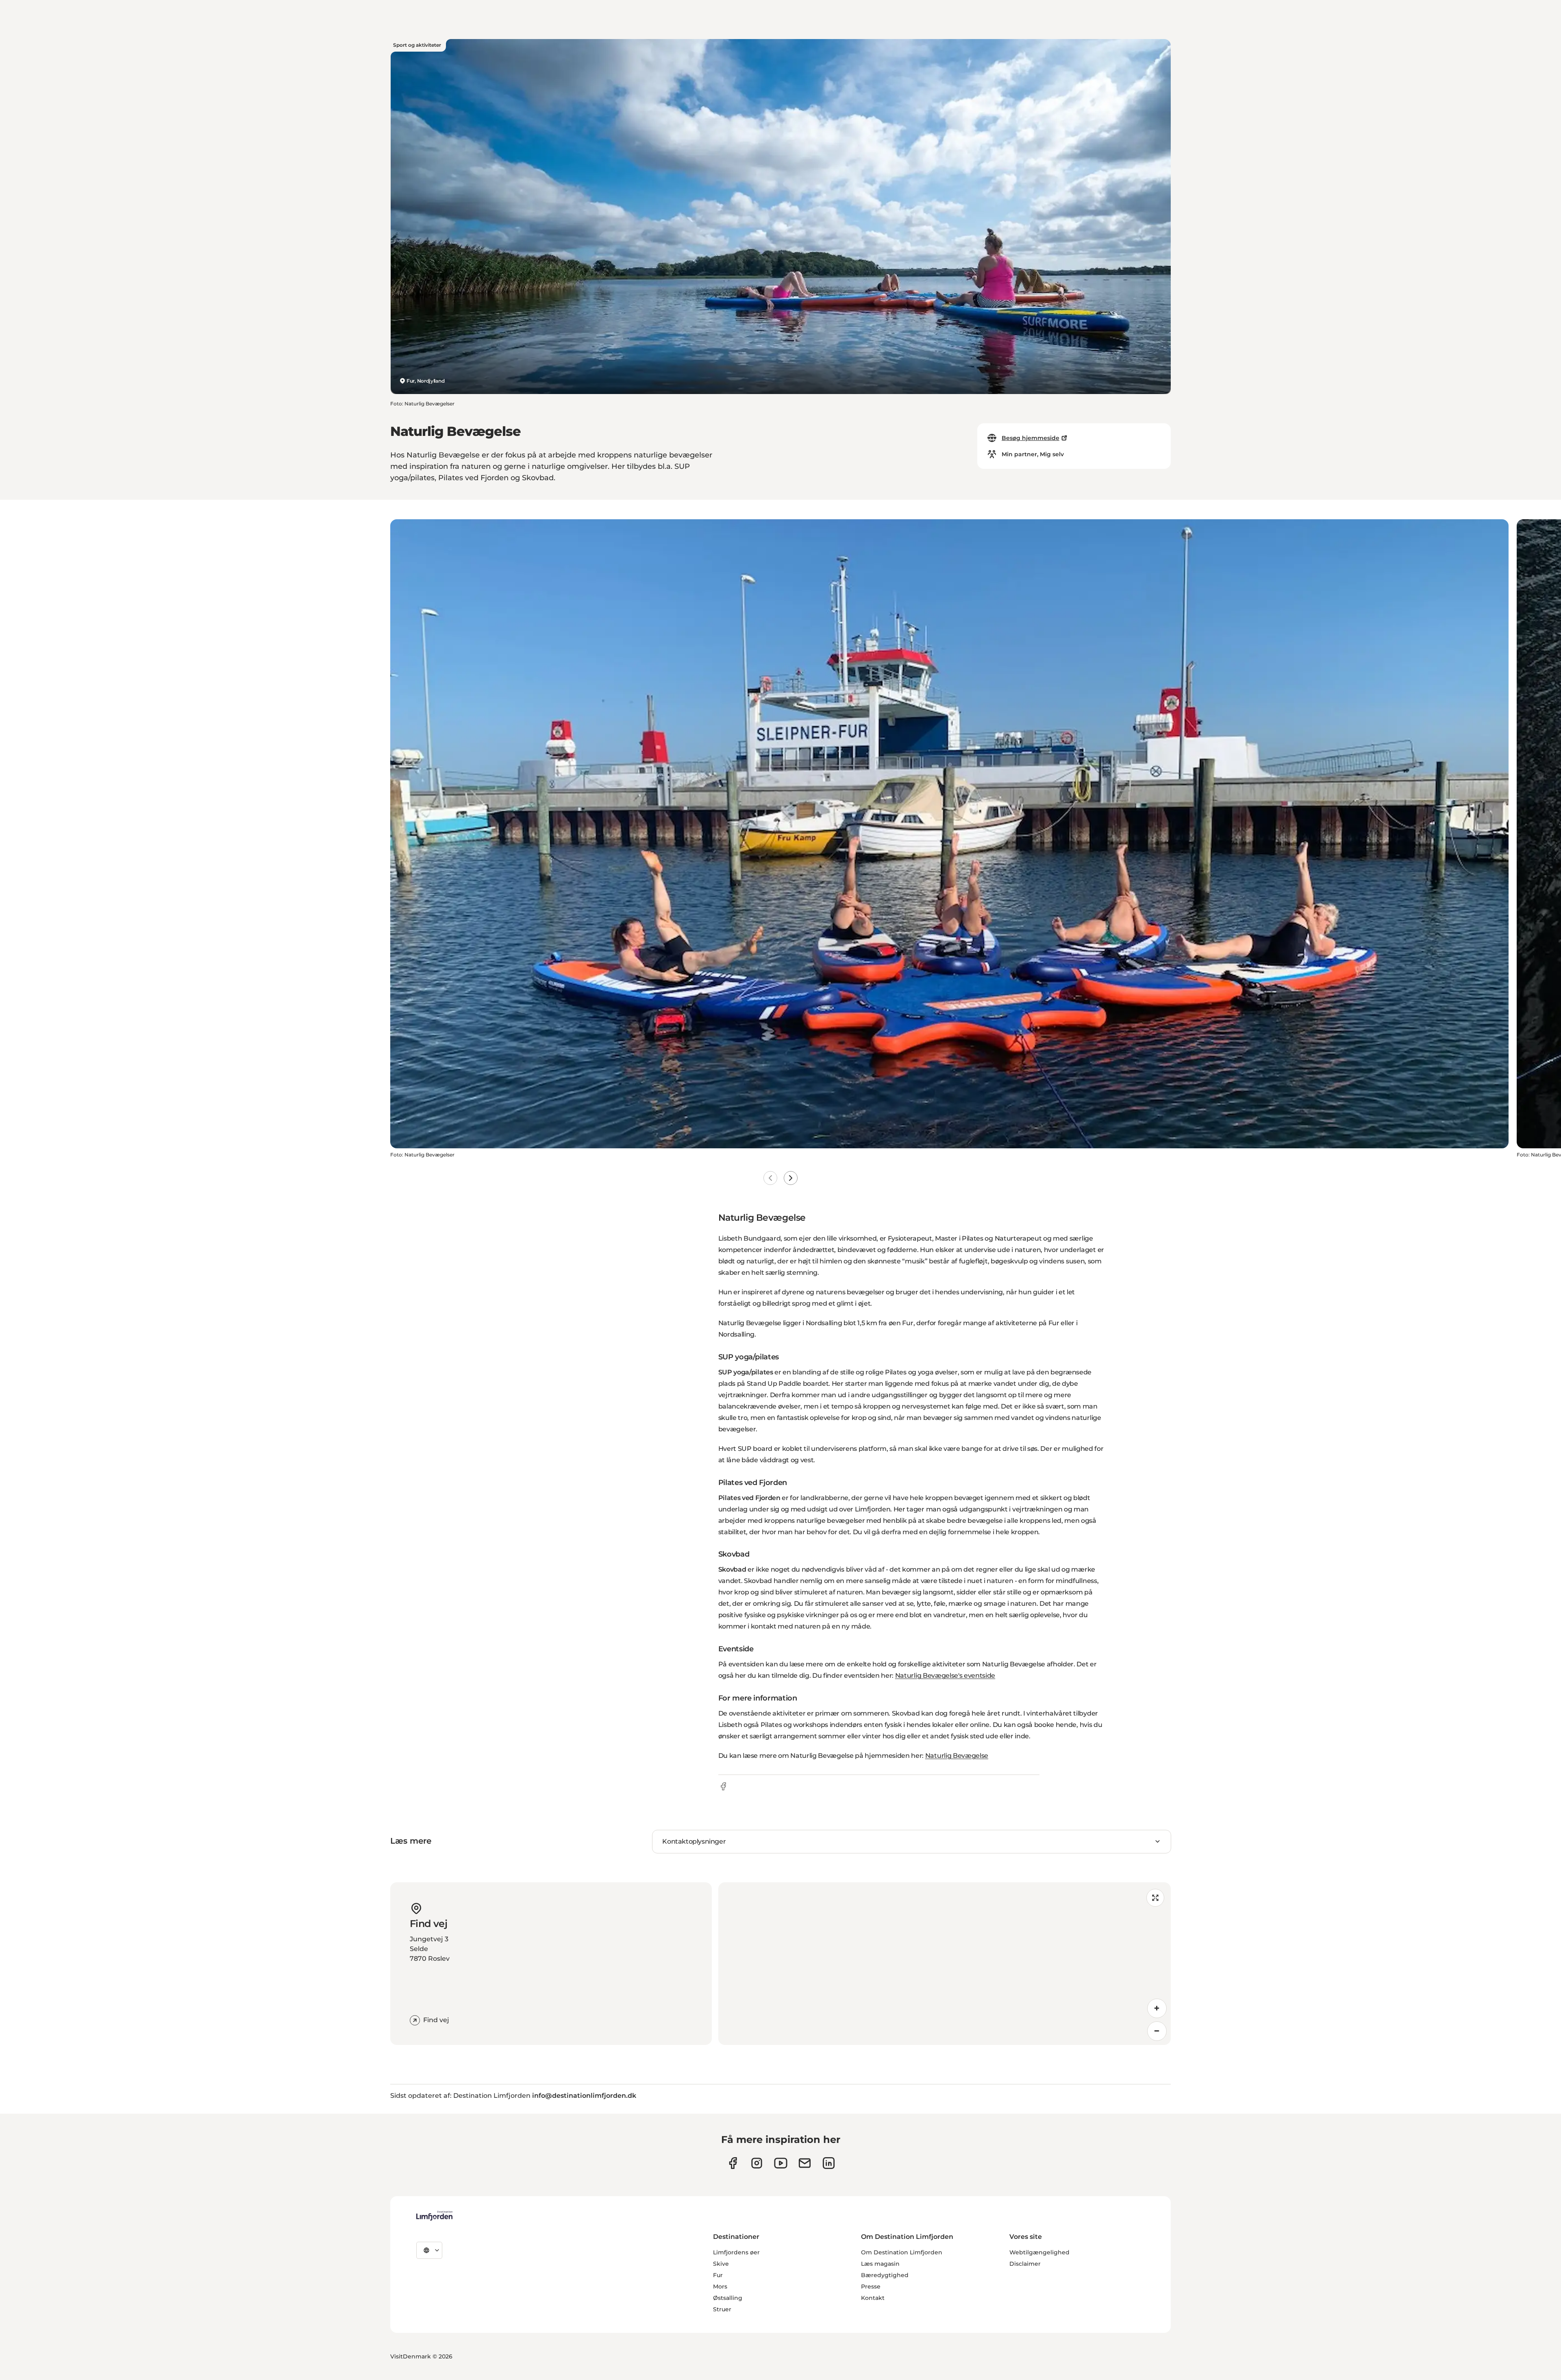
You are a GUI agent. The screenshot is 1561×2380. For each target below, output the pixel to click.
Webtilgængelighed (1039, 2252)
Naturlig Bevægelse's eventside (945, 1676)
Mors (720, 2286)
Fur (718, 2275)
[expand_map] (1155, 1898)
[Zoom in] (1157, 2008)
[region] (945, 1964)
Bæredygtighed (885, 2275)
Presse (871, 2286)
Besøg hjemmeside (1031, 438)
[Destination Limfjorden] (434, 2216)
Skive (721, 2264)
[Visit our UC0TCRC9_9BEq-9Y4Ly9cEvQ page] (781, 2163)
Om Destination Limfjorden (902, 2252)
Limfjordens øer (736, 2252)
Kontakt (873, 2298)
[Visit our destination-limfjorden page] (829, 2163)
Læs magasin (880, 2264)
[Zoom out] (1157, 2031)
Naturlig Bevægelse (957, 1756)
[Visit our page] (733, 2163)
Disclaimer (1025, 2264)
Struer (722, 2309)
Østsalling (728, 2298)
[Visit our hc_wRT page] (805, 2163)
